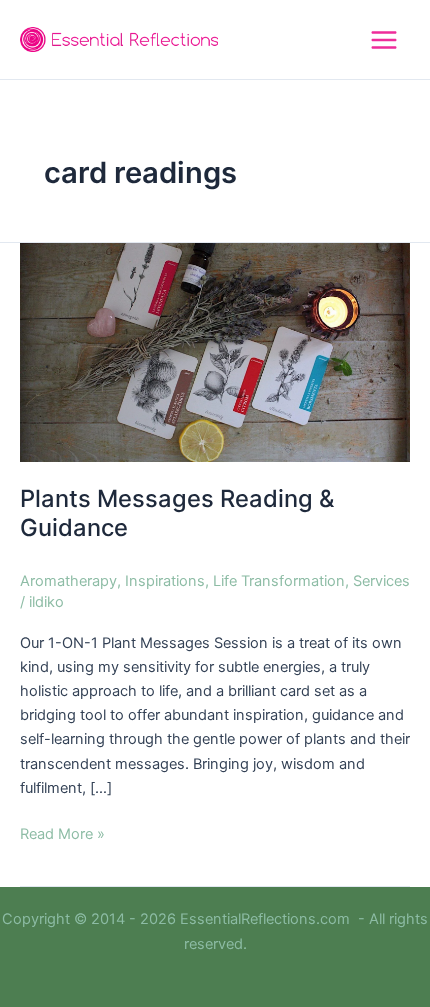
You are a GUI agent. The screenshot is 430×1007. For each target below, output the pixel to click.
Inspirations (165, 581)
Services (381, 581)
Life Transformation (279, 581)
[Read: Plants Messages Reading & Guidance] (215, 351)
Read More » (62, 832)
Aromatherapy (68, 581)
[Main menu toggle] (384, 40)
